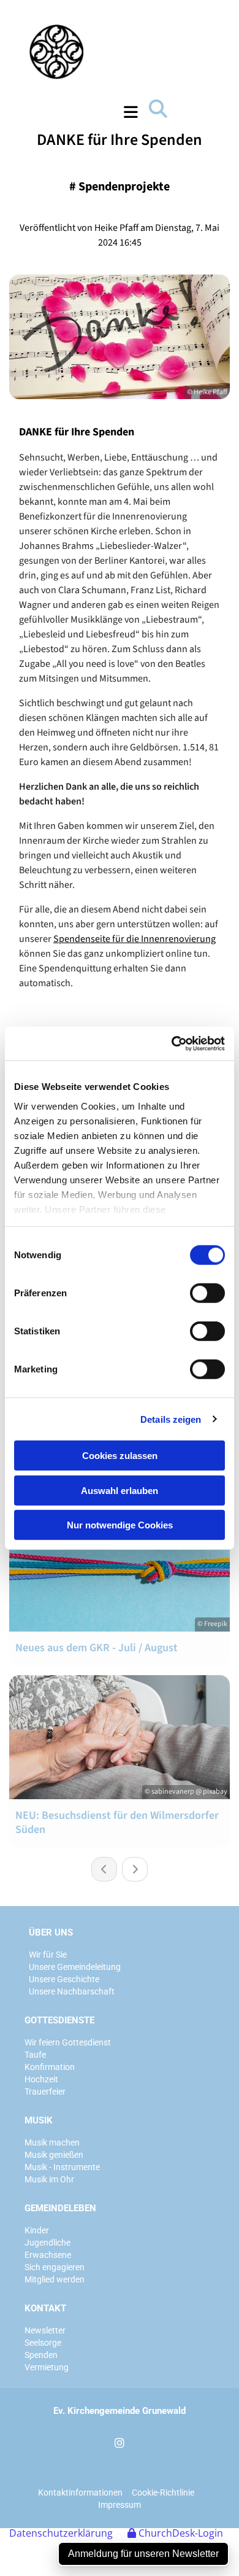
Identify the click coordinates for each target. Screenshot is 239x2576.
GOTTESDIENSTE (59, 2020)
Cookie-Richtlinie (163, 2492)
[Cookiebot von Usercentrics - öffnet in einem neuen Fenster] (172, 1043)
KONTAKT (45, 2308)
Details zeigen (171, 1419)
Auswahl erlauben (120, 1490)
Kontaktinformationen (80, 2492)
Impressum (120, 2505)
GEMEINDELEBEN (60, 2208)
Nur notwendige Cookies (120, 1525)
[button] (104, 112)
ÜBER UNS (51, 1932)
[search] (158, 109)
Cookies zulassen (120, 1456)
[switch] (207, 1293)
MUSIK (39, 2120)
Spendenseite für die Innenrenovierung (135, 939)
